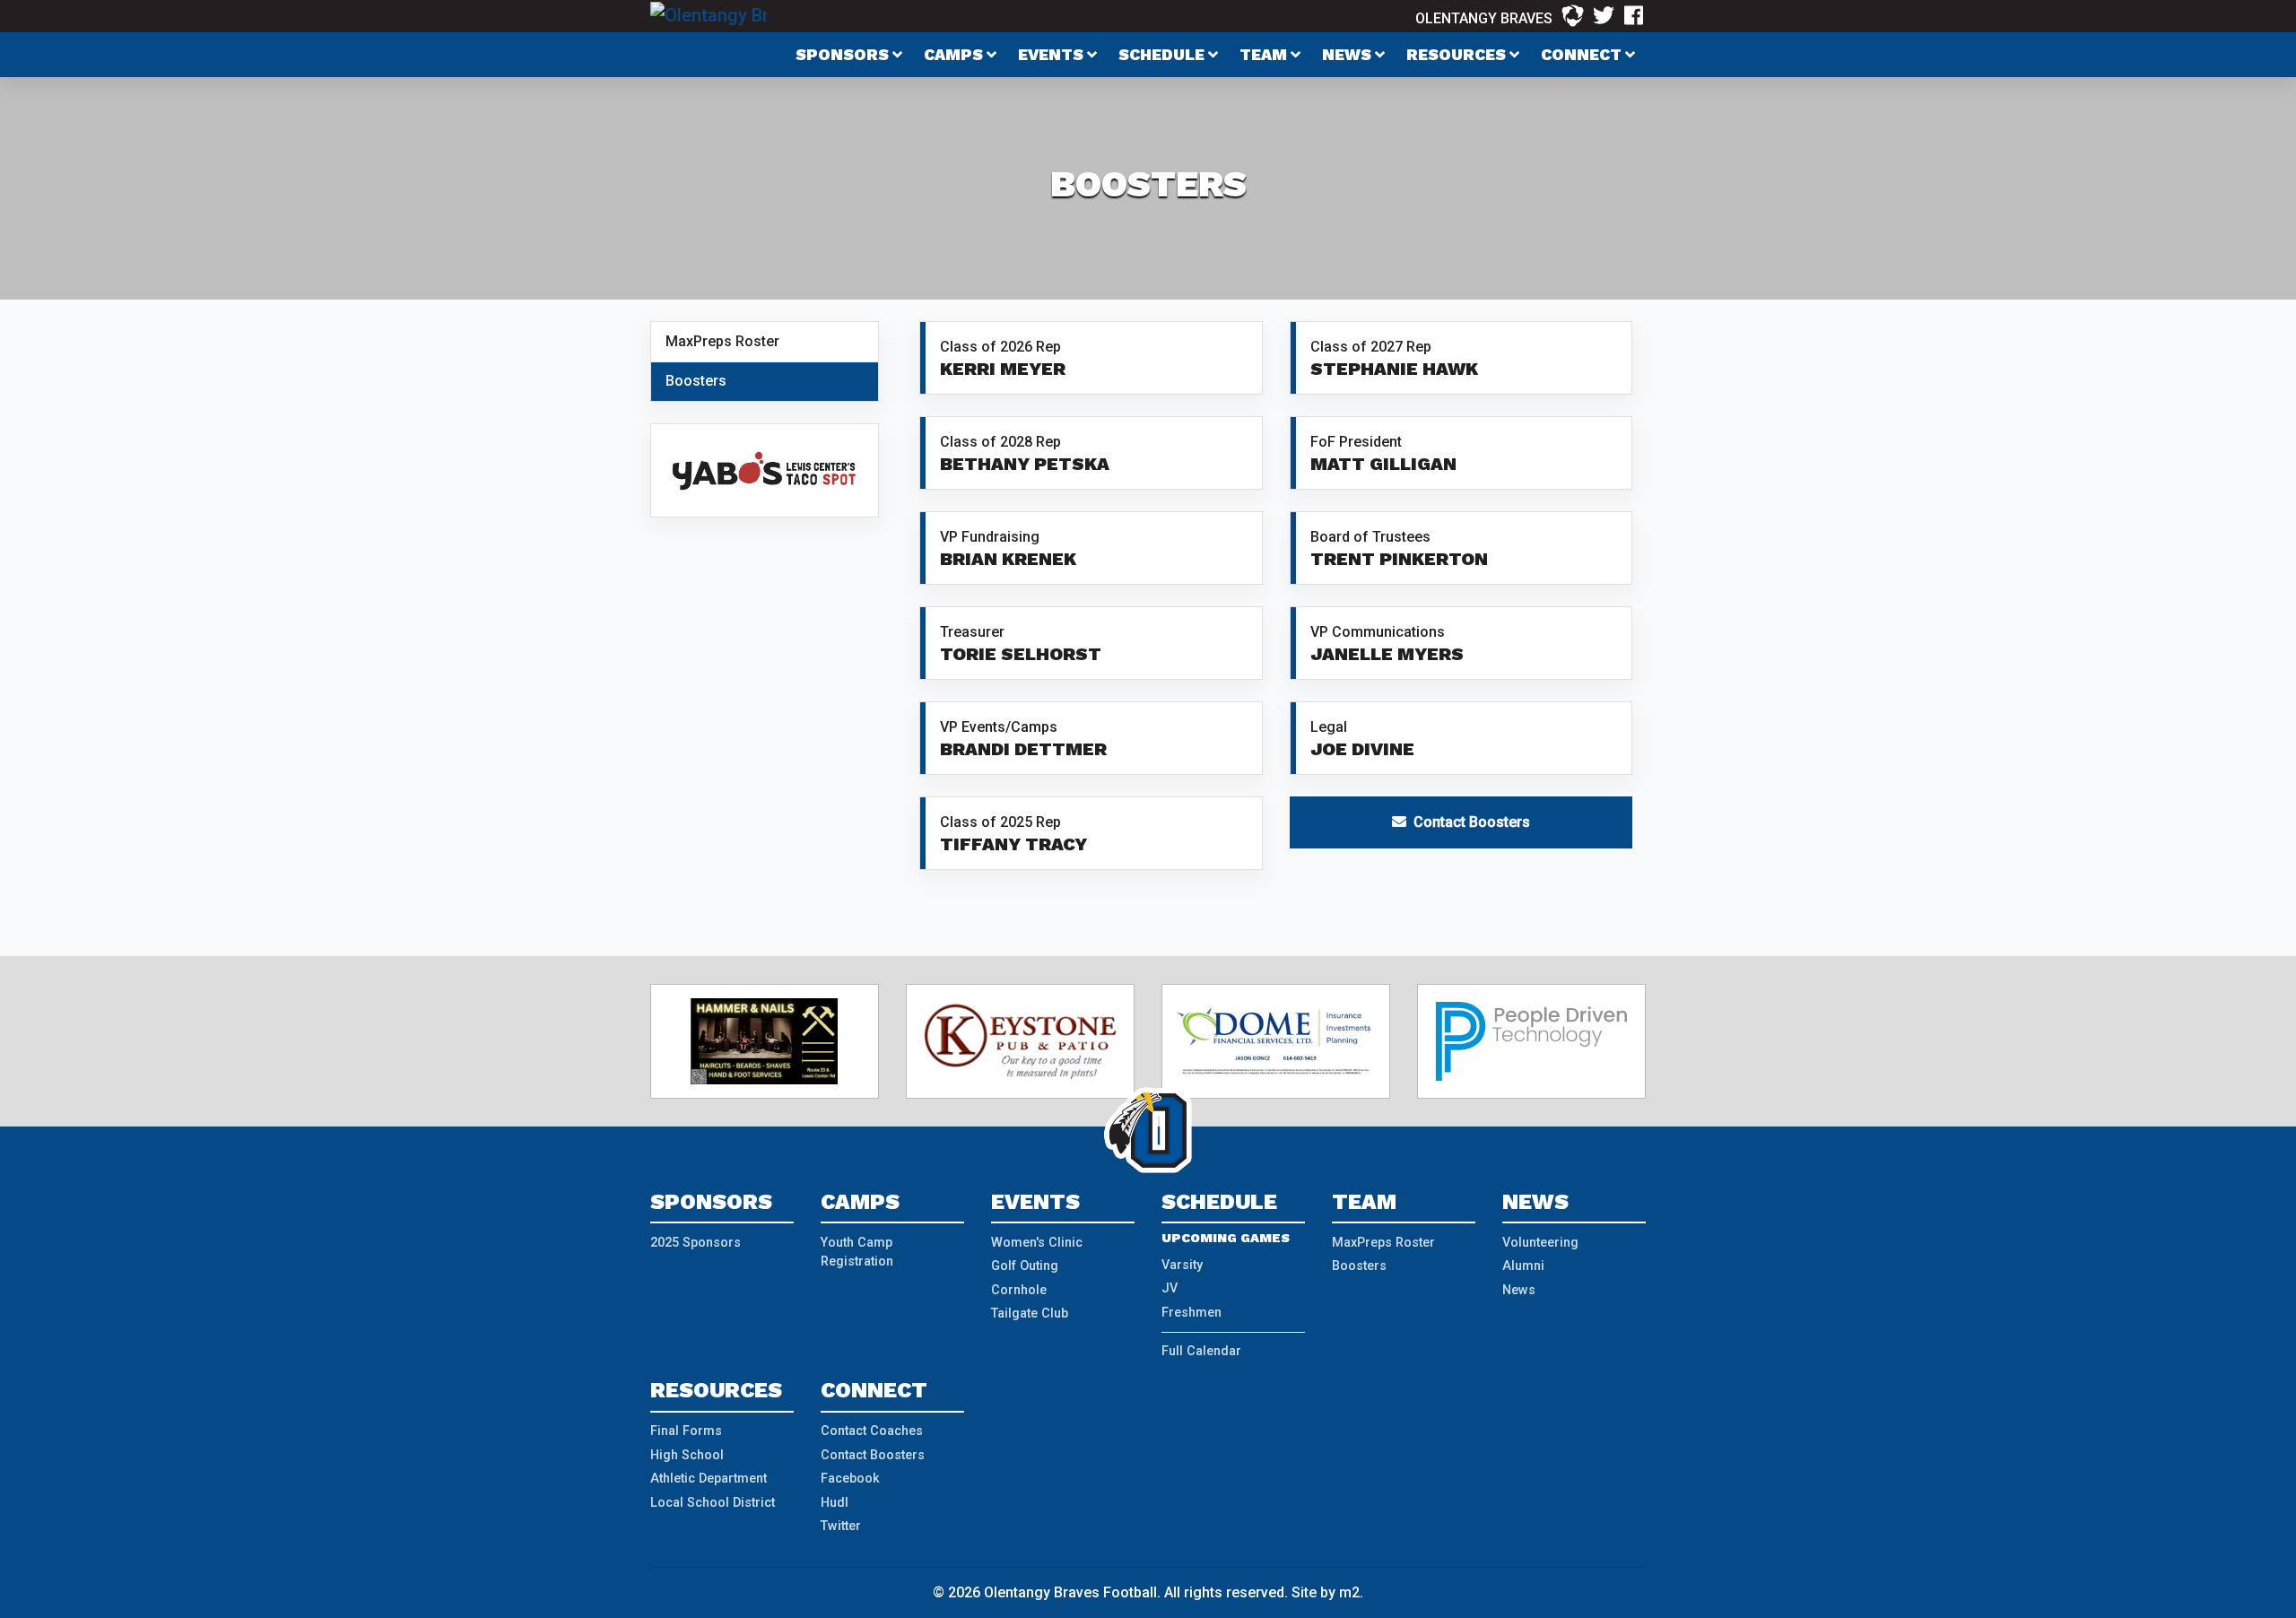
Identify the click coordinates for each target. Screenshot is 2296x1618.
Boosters (696, 381)
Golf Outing (1025, 1266)
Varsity (1182, 1265)
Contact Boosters (1468, 822)
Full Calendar (1201, 1351)
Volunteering (1540, 1243)
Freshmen (1191, 1313)
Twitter (841, 1526)
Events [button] (1052, 55)
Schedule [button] (1163, 55)
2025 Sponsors (696, 1243)
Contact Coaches (872, 1431)
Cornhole (1019, 1290)
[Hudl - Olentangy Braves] (1573, 16)
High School (687, 1455)
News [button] (1348, 55)
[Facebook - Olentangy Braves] (1634, 16)
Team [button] (1265, 55)
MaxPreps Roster (722, 341)
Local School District (713, 1503)
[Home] (709, 14)
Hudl (835, 1503)
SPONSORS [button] (844, 55)
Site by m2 (1326, 1592)
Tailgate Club (1030, 1314)
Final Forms (686, 1431)
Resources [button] (1458, 55)
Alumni (1523, 1266)
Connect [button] (1583, 55)
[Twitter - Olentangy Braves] (1604, 16)
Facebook (850, 1479)
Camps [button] (955, 55)
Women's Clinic (1037, 1243)
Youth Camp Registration (857, 1253)
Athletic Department (709, 1479)
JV (1170, 1288)
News (1519, 1290)
